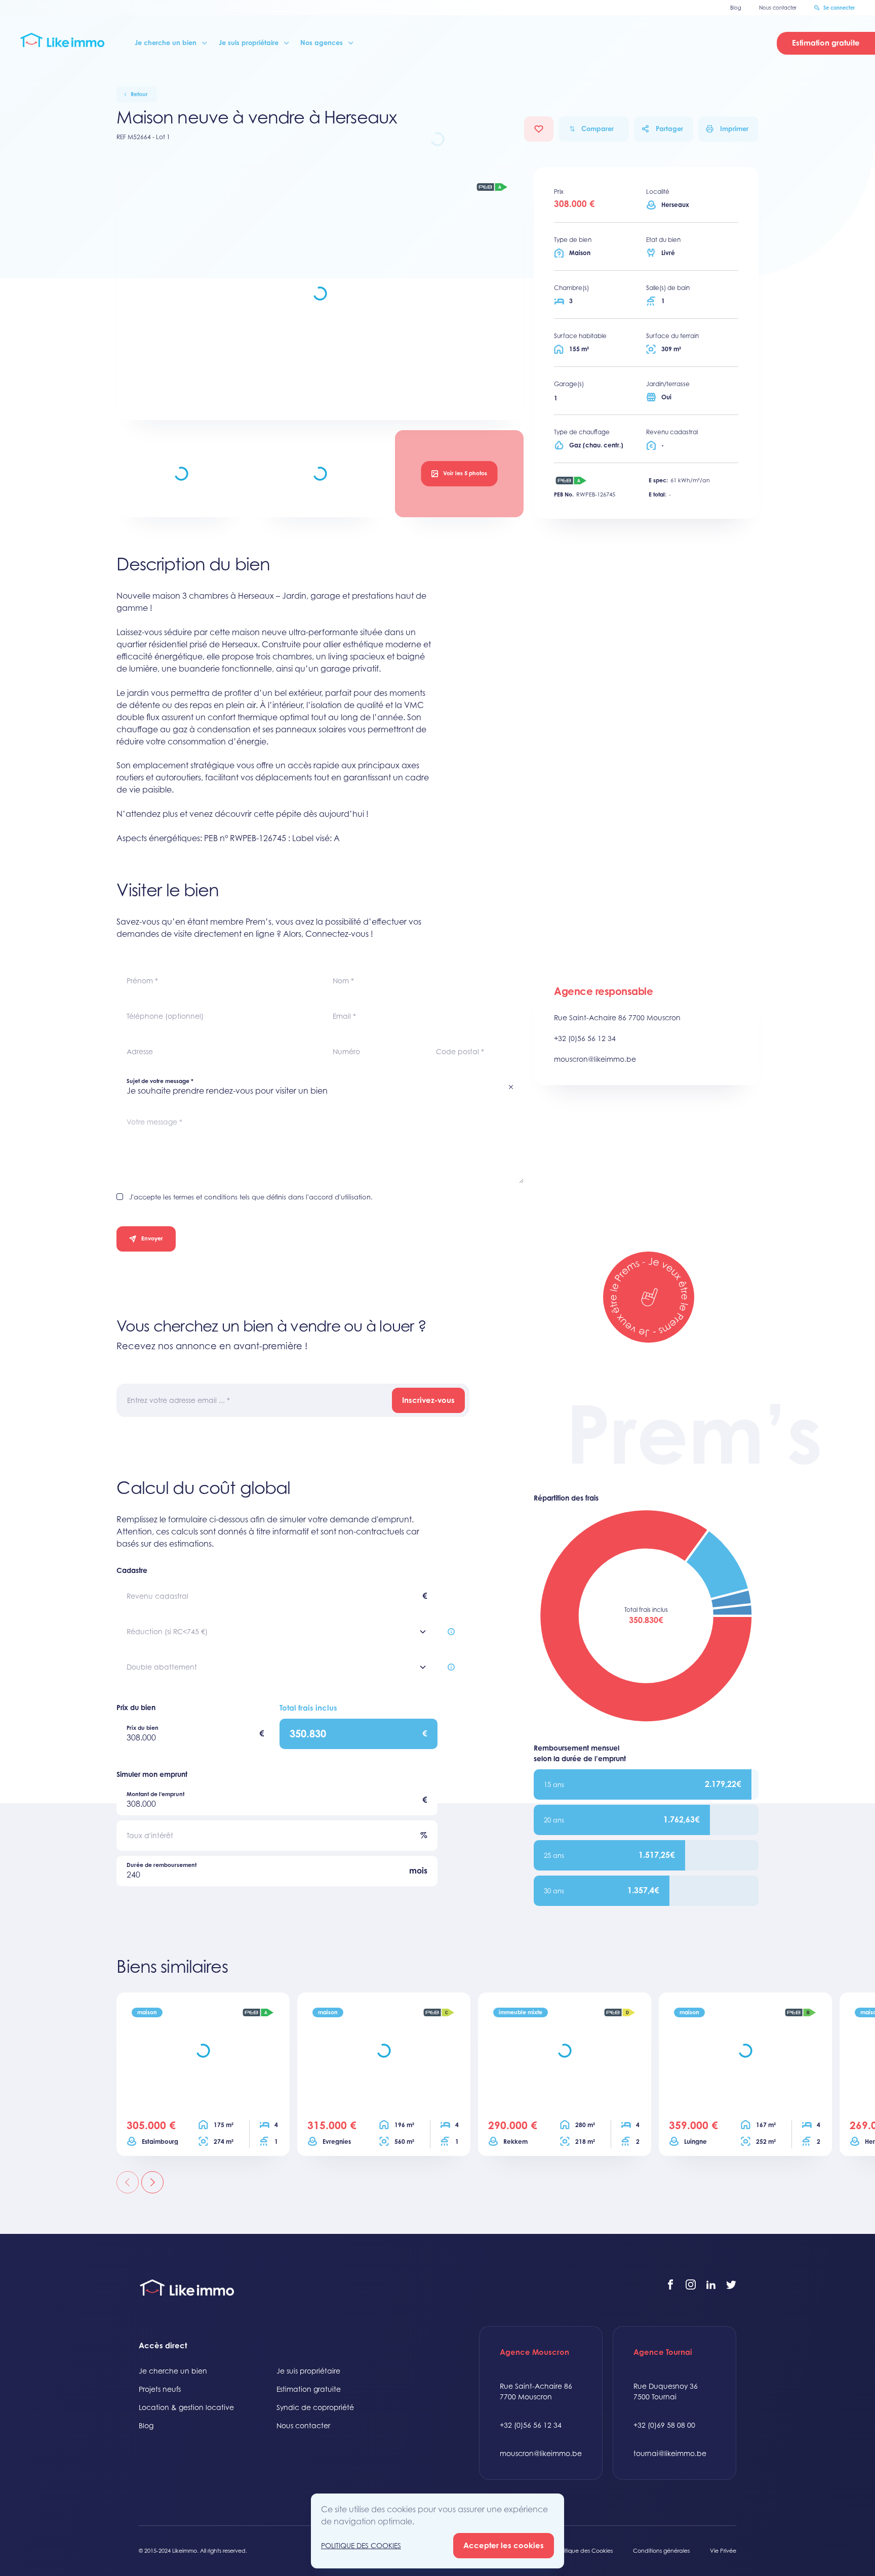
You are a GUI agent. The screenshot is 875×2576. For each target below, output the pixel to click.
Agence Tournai (663, 2352)
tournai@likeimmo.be (670, 2453)
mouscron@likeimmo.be (595, 1059)
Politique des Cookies (584, 2551)
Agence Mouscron (534, 2352)
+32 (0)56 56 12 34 (585, 1038)
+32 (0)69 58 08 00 (664, 2425)
